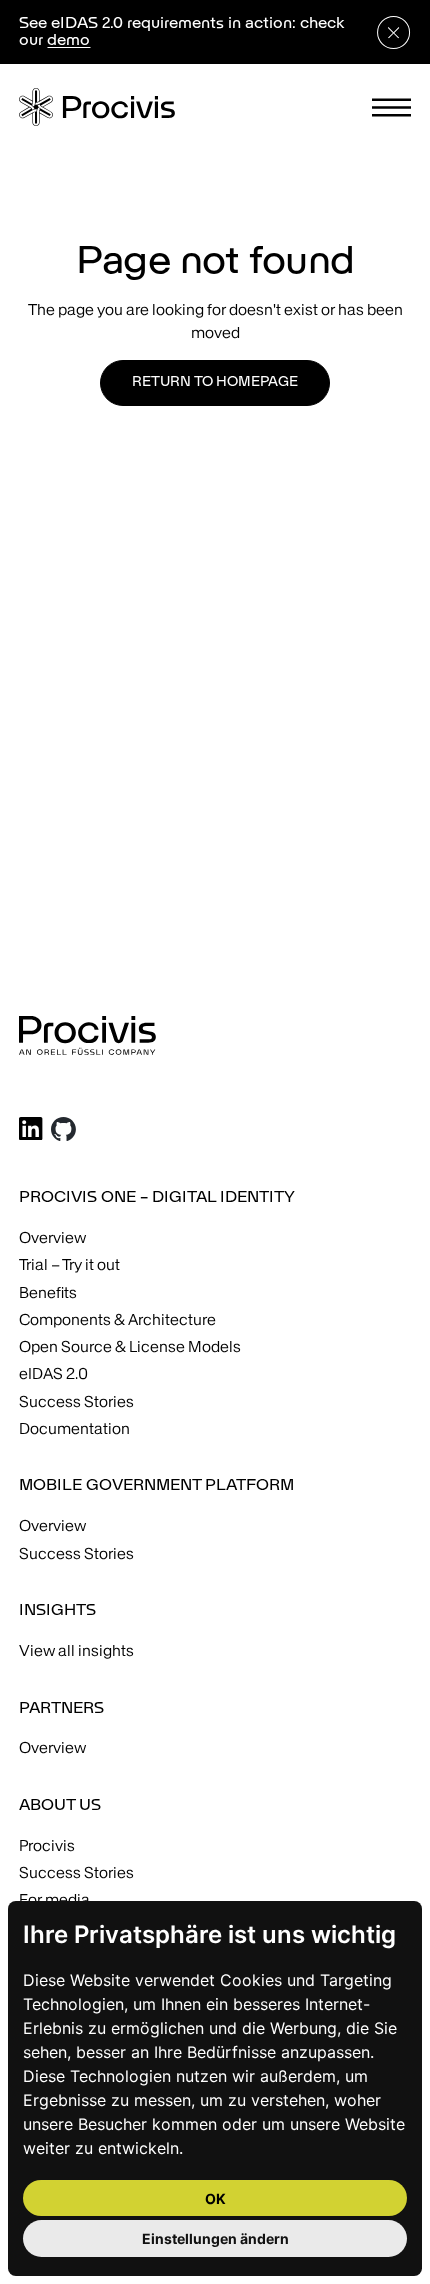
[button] (391, 107)
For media (54, 1899)
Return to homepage (215, 382)
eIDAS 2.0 (53, 1373)
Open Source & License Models (130, 1346)
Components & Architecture (117, 1319)
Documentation (74, 1428)
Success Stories (76, 1401)
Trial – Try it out (69, 1264)
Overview (52, 1237)
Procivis (47, 1845)
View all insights (76, 1650)
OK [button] (215, 2198)
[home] (97, 107)
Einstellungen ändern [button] (215, 2238)
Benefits (48, 1292)
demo (68, 41)
